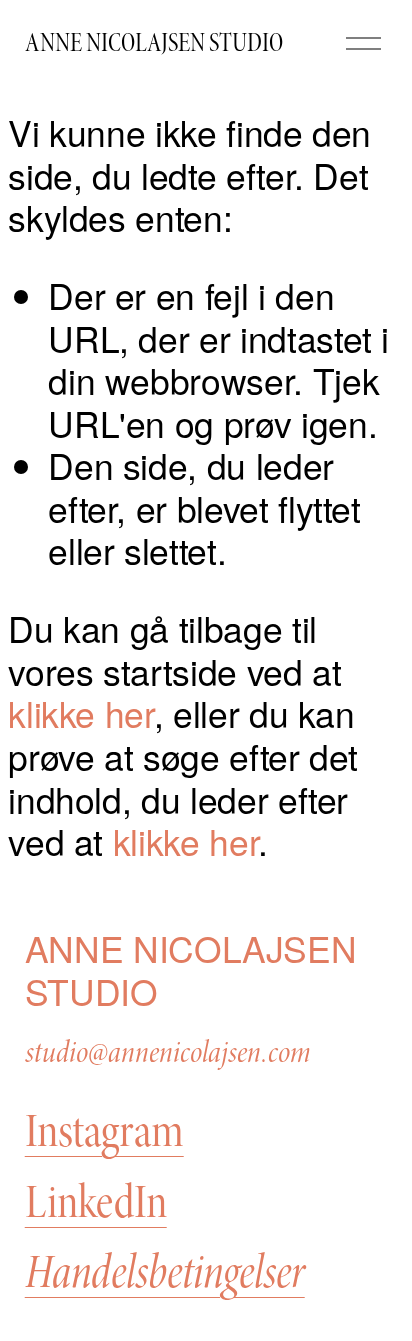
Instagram (104, 1132)
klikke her (80, 712)
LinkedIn (96, 1203)
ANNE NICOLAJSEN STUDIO (154, 43)
